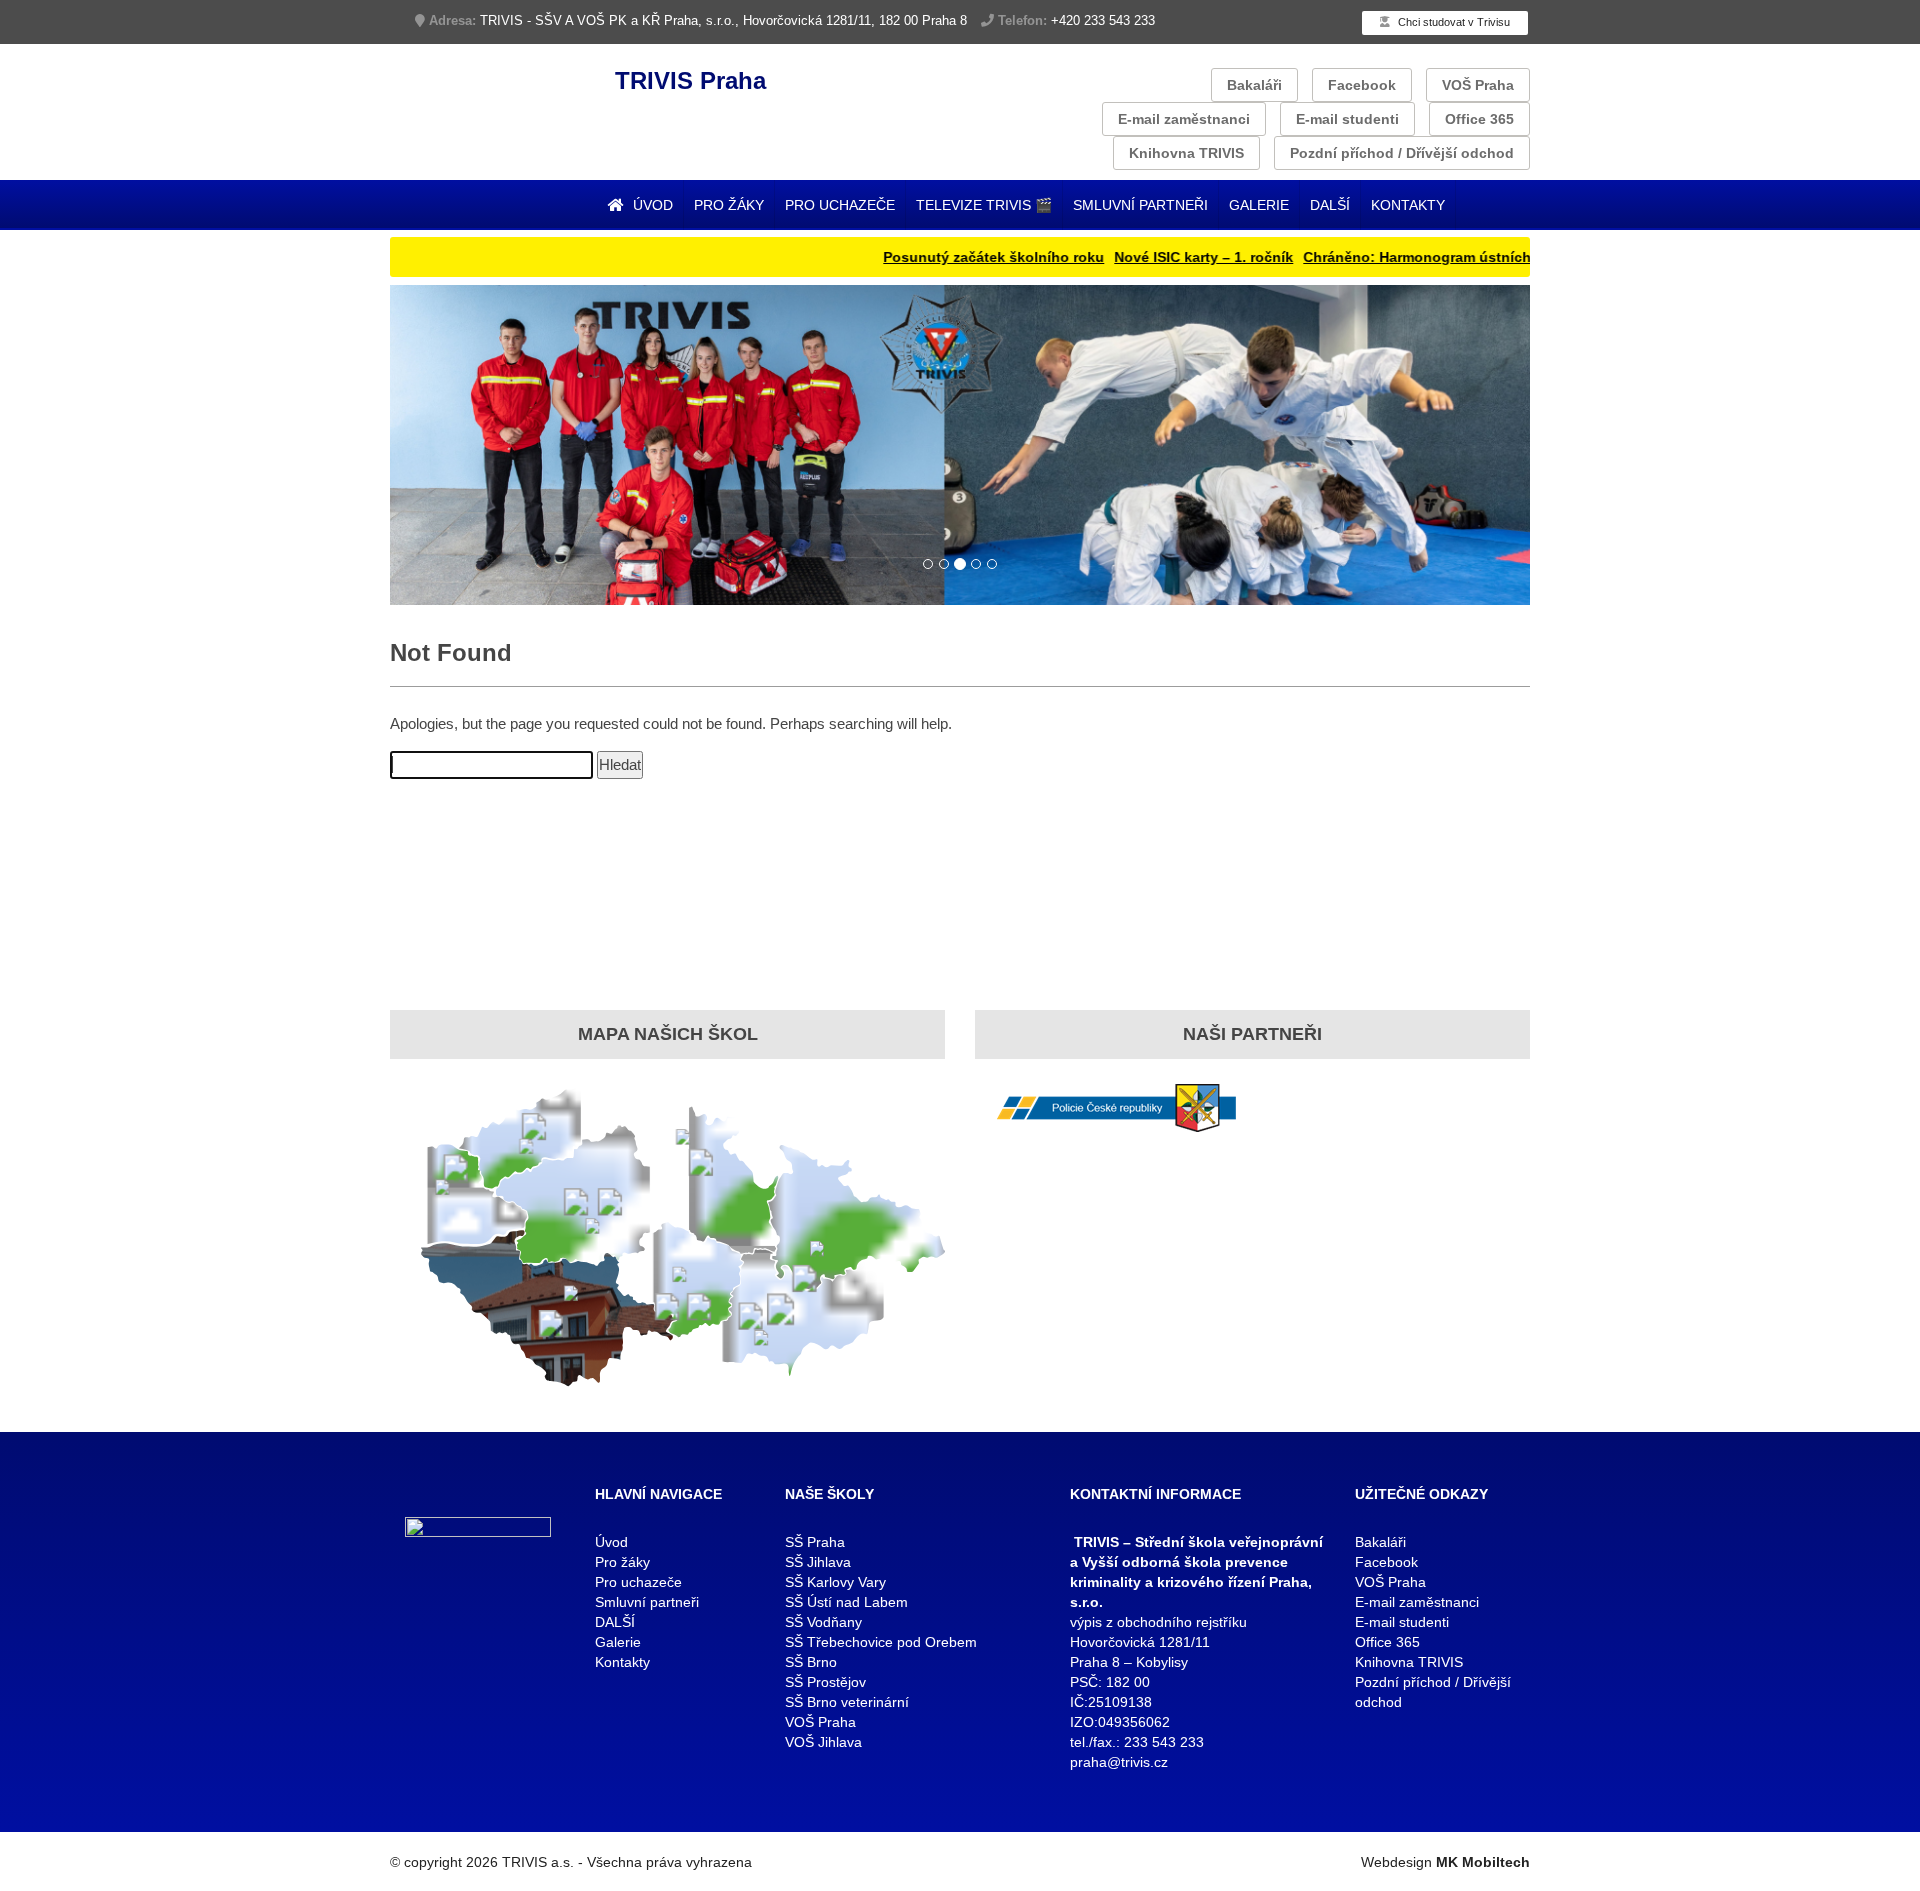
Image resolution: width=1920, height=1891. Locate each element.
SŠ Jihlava (818, 1562)
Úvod (651, 205)
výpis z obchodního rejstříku (1158, 1622)
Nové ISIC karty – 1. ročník (1151, 257)
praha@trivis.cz (1119, 1762)
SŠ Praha (815, 1542)
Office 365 (1479, 119)
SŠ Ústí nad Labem (846, 1602)
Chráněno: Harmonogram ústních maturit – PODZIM (1426, 257)
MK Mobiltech (1483, 1862)
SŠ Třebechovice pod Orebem (881, 1642)
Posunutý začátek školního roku (941, 257)
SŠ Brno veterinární (847, 1702)
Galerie (1259, 205)
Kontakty (1408, 205)
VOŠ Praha (1478, 85)
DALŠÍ (1330, 205)
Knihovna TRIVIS (1186, 153)
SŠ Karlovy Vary (835, 1582)
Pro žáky (729, 205)
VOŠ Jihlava (823, 1742)
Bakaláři (1254, 85)
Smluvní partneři (1140, 205)
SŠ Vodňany (823, 1622)
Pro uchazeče (840, 205)
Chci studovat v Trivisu (1452, 22)
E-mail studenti (1347, 119)
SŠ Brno (811, 1662)
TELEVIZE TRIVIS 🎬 (984, 205)
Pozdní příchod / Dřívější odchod (1402, 153)
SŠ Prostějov (825, 1682)
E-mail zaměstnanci (1184, 119)
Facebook (1362, 85)
